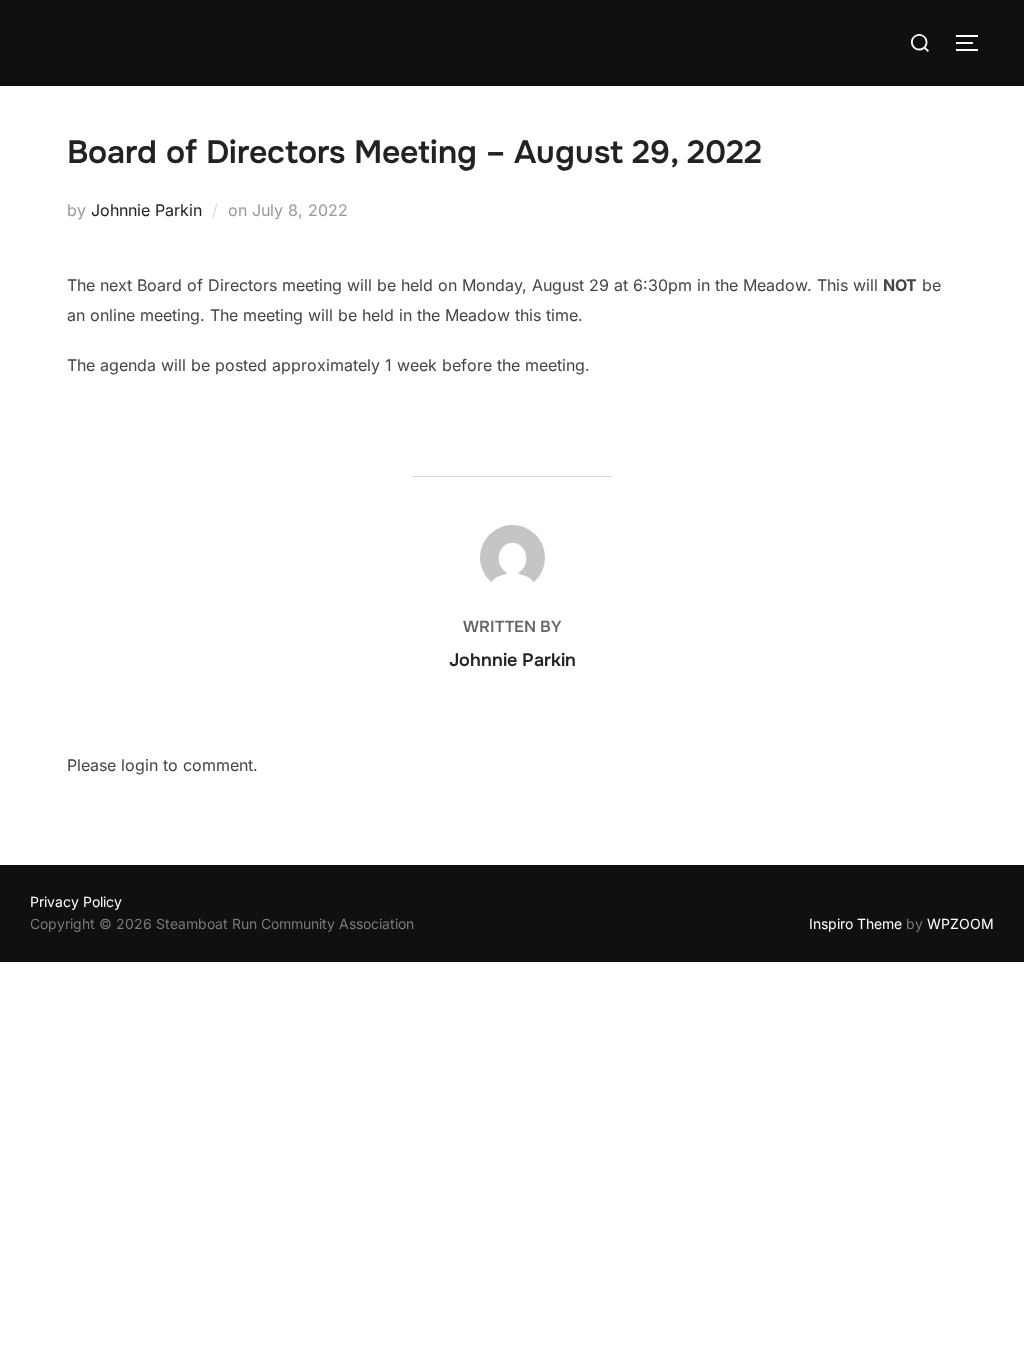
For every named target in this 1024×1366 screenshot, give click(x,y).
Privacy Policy (76, 901)
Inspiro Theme (855, 923)
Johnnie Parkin (146, 210)
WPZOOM (960, 923)
